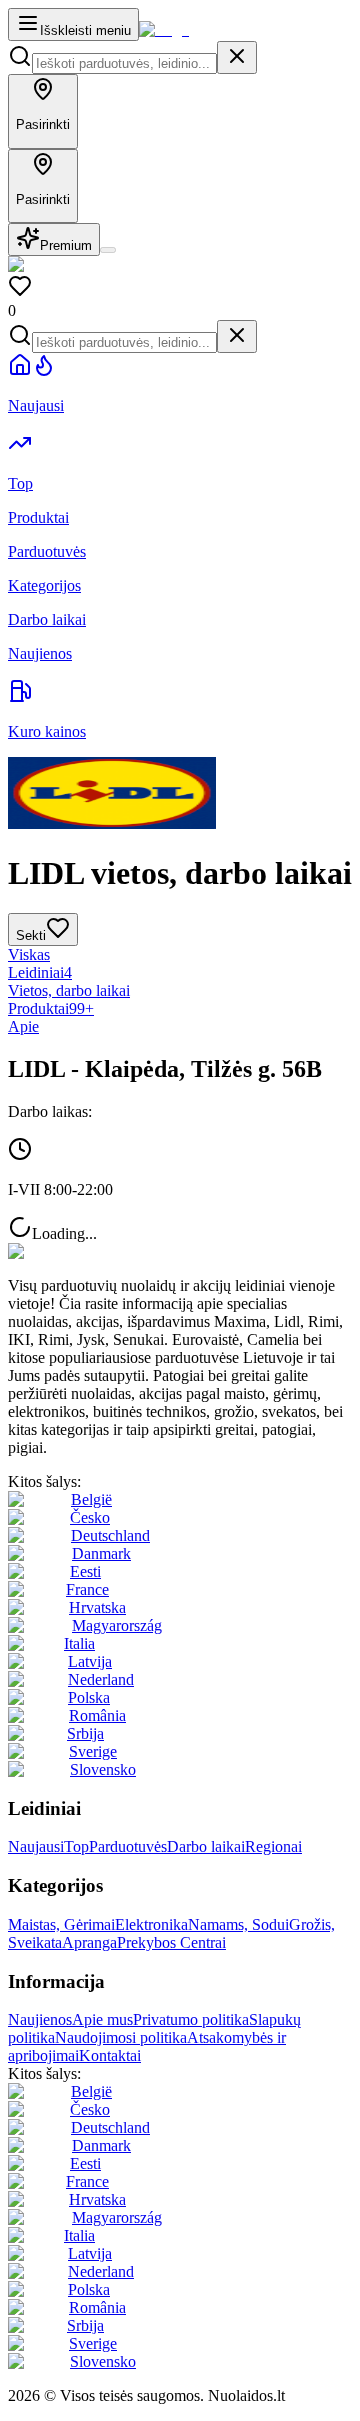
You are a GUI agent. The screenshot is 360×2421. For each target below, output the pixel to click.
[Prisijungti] (108, 250)
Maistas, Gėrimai (61, 1924)
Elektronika (151, 1924)
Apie (23, 1026)
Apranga (89, 1942)
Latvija (90, 1661)
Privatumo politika (191, 2019)
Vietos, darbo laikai (69, 990)
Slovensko (103, 1769)
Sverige (93, 1751)
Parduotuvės (128, 1846)
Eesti (85, 1571)
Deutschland (110, 1535)
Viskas (29, 954)
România (97, 1715)
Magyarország (117, 1625)
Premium (66, 245)
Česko (90, 1517)
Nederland (101, 1679)
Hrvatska (97, 1607)
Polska (89, 1697)
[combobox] (124, 63)
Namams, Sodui (238, 1924)
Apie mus (102, 2019)
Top (76, 1846)
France (87, 1589)
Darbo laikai (206, 1846)
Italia (79, 1643)
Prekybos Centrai (171, 1942)
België (91, 1499)
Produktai (51, 1008)
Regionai (273, 1846)
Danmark (101, 1553)
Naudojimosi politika (121, 2037)
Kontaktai (110, 2055)
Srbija (85, 1733)
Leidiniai (40, 972)
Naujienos (40, 2019)
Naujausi (36, 1846)
